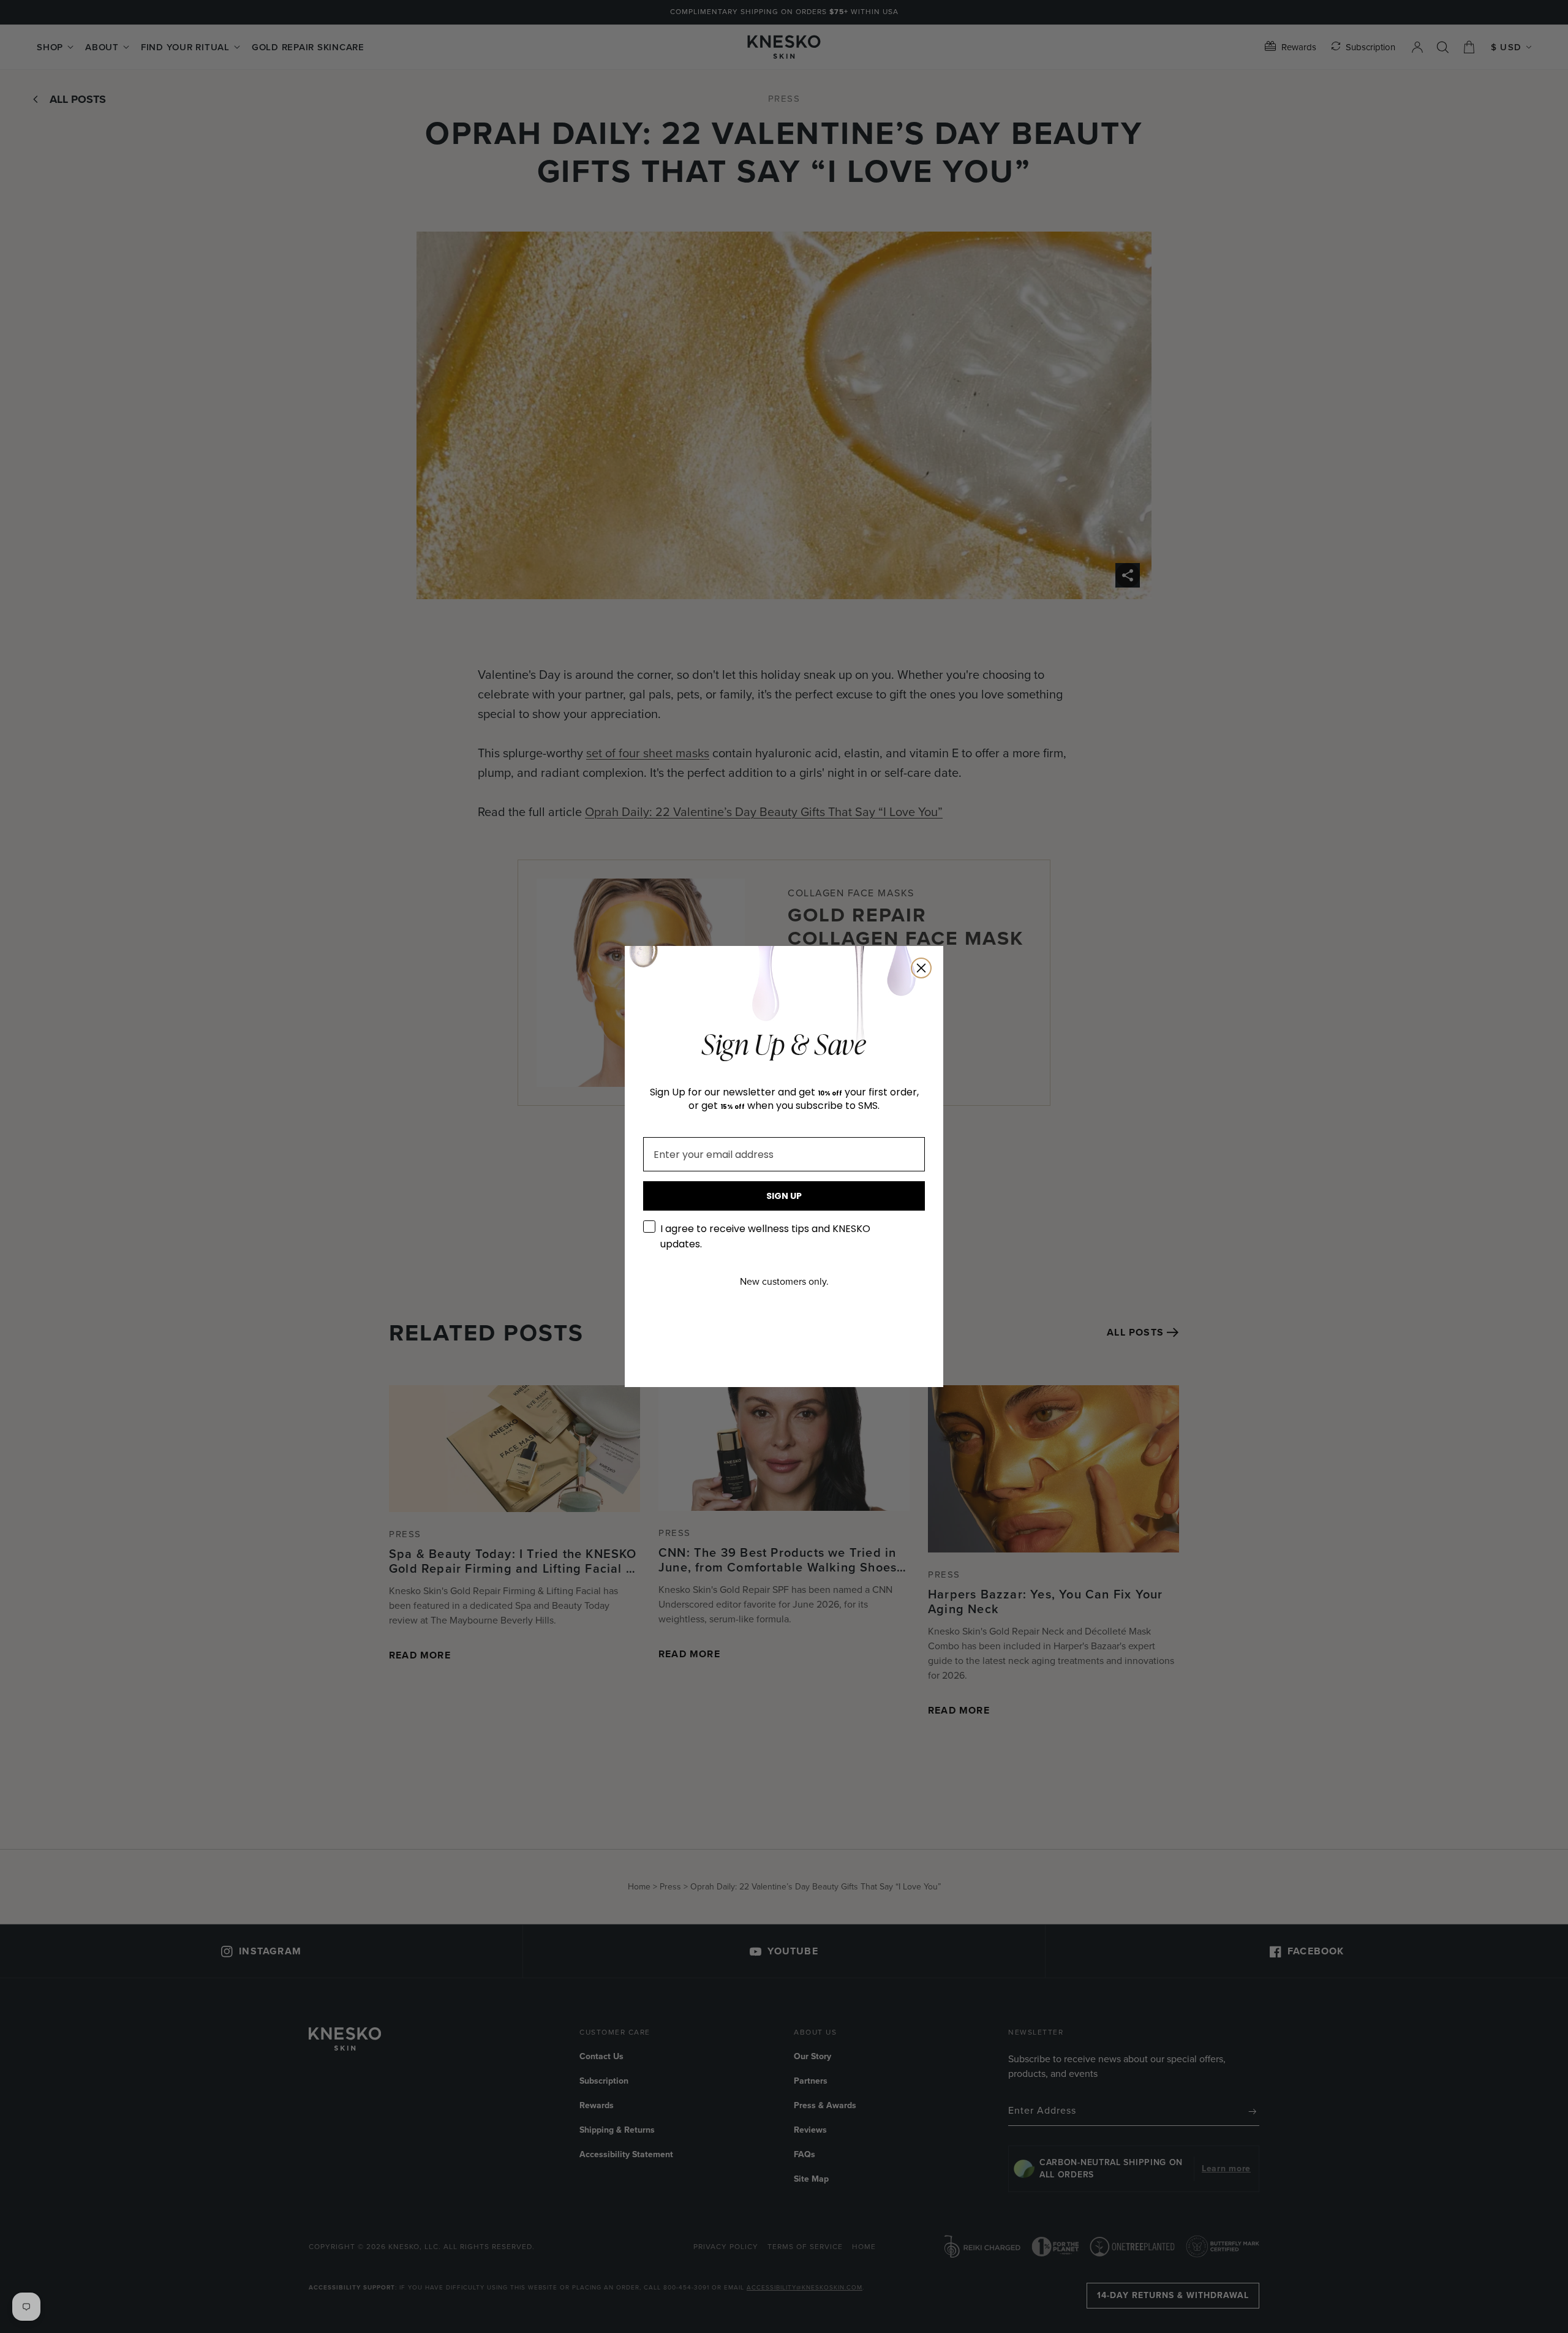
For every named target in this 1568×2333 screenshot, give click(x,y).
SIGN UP (784, 1196)
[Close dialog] (921, 968)
